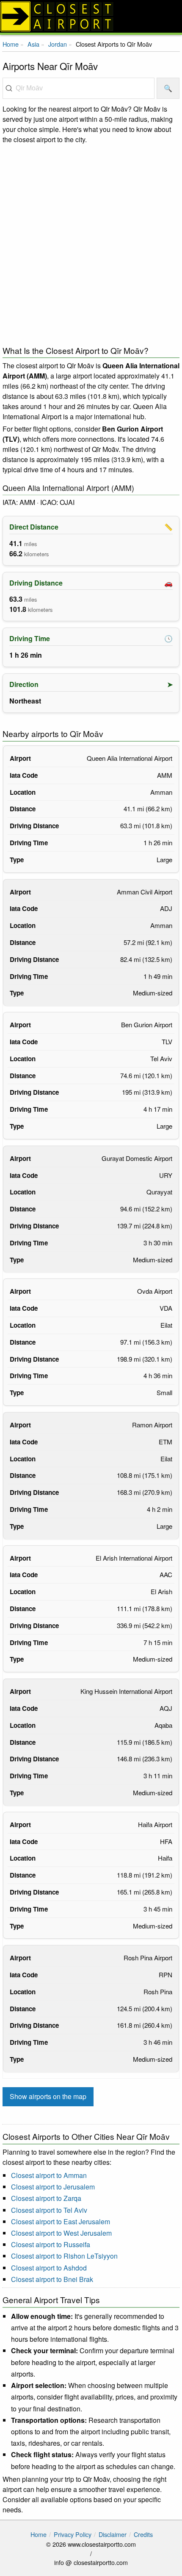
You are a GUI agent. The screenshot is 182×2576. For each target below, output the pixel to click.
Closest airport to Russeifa (51, 2244)
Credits (143, 2534)
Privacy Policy (73, 2534)
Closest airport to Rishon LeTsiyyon (64, 2256)
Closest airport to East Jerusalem (61, 2221)
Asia (33, 44)
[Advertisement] (91, 243)
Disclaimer (113, 2534)
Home (11, 44)
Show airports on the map (48, 2096)
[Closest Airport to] (91, 16)
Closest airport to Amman (49, 2175)
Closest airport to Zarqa (46, 2198)
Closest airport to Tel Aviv (49, 2210)
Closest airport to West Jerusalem (61, 2233)
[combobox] (79, 88)
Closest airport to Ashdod (49, 2268)
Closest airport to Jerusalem (53, 2187)
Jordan (58, 44)
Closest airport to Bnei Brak (52, 2279)
